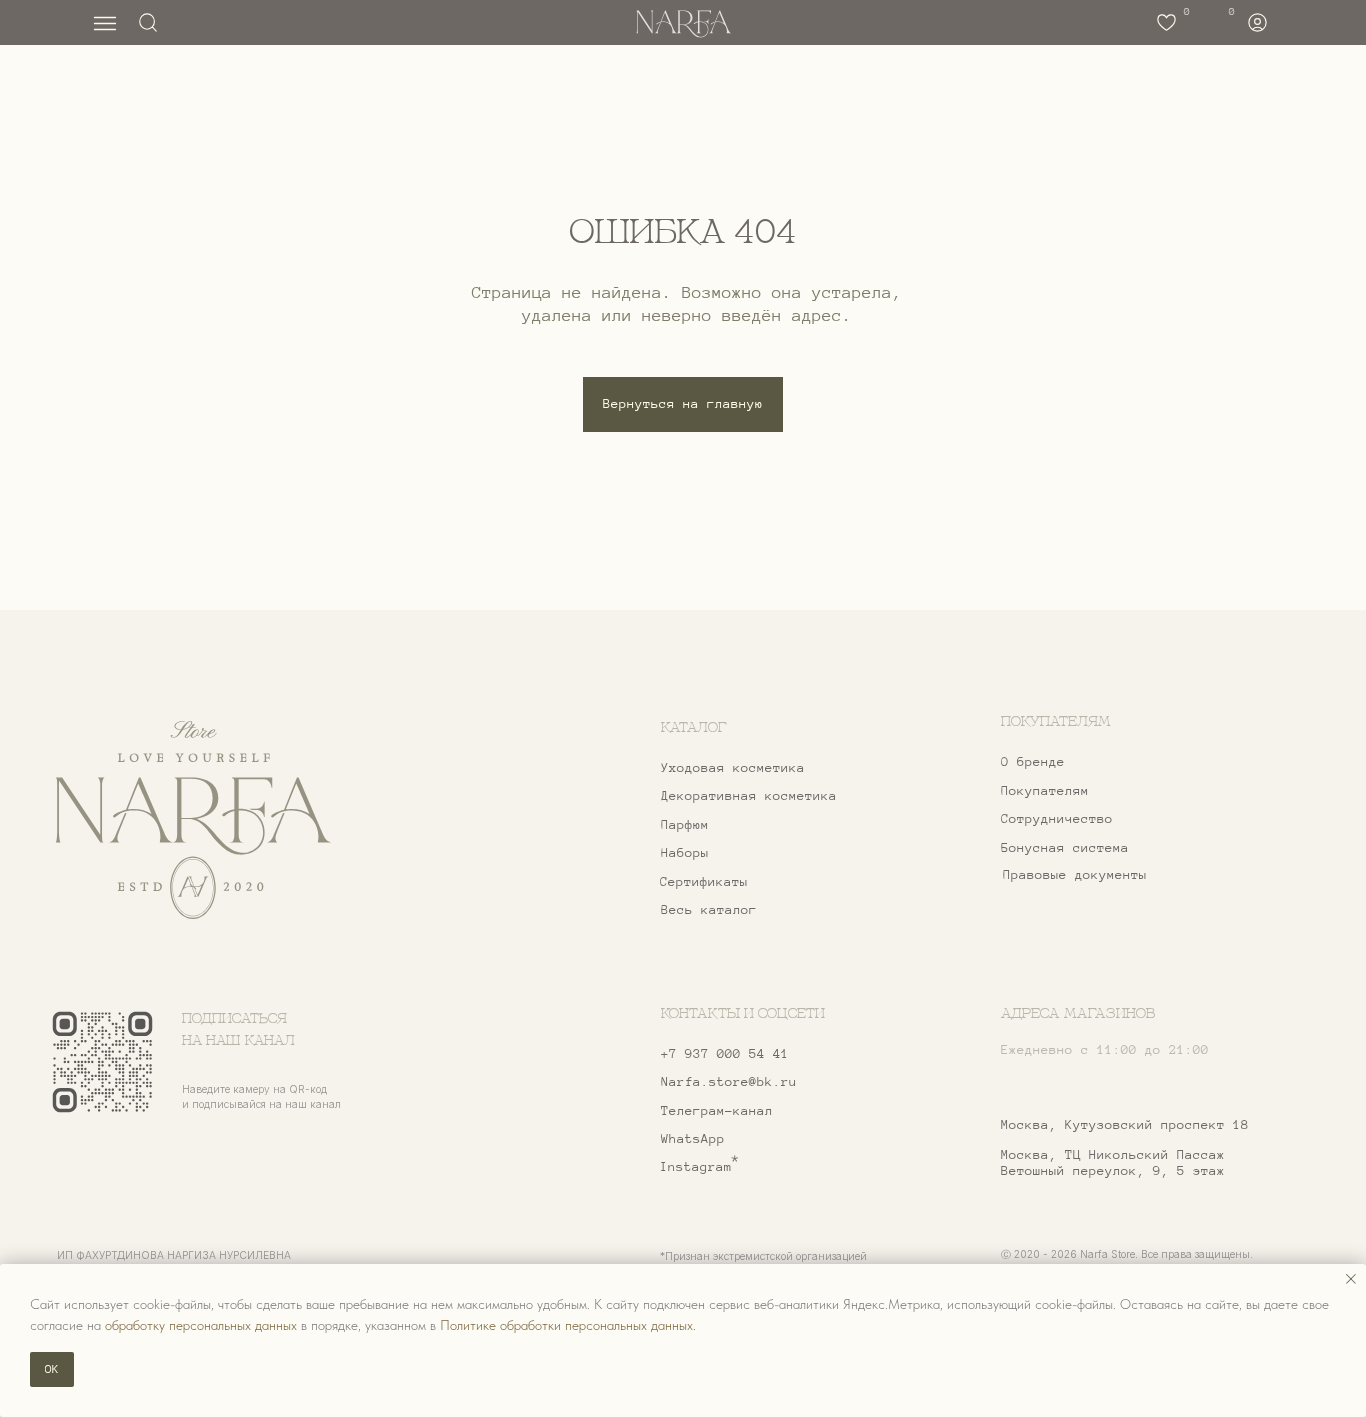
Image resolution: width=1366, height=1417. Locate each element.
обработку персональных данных (201, 1325)
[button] (1107, 819)
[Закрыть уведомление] (1351, 1279)
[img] (193, 820)
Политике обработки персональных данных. (568, 1325)
